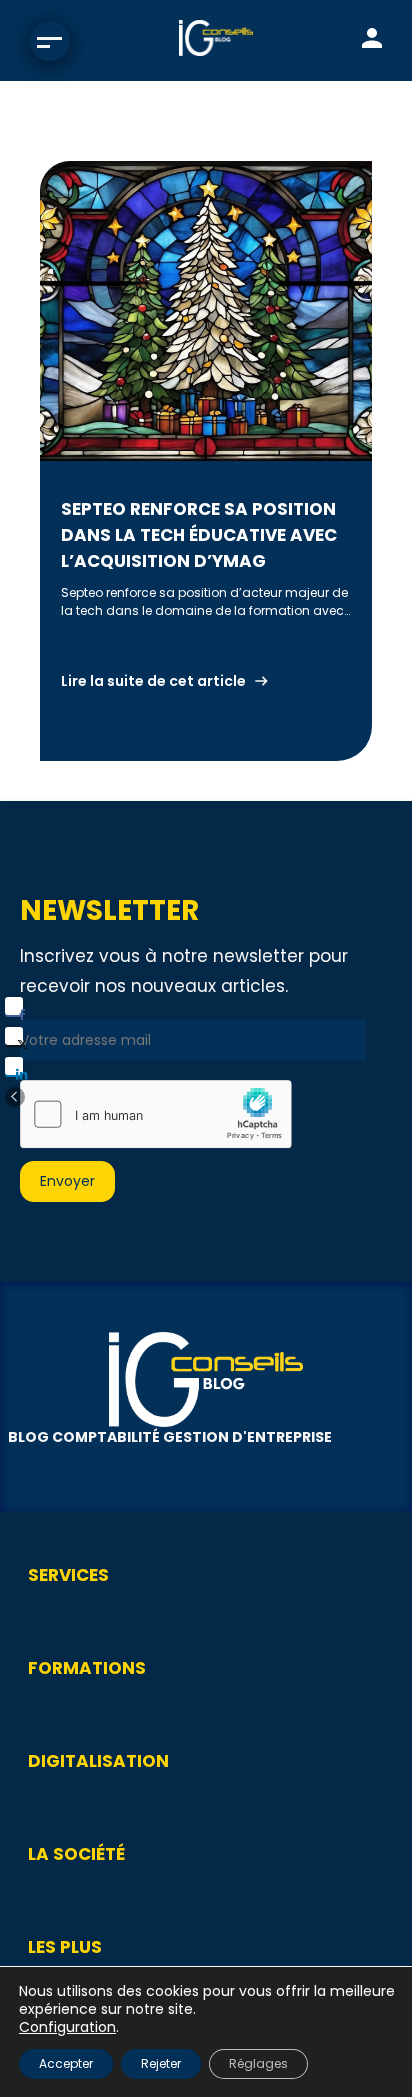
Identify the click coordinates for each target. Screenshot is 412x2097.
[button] (15, 1097)
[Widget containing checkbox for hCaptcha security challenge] (156, 1114)
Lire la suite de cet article (153, 681)
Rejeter (161, 2063)
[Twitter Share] (14, 1036)
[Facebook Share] (14, 1006)
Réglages (258, 2063)
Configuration (67, 2027)
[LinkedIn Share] (14, 1066)
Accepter (66, 2063)
